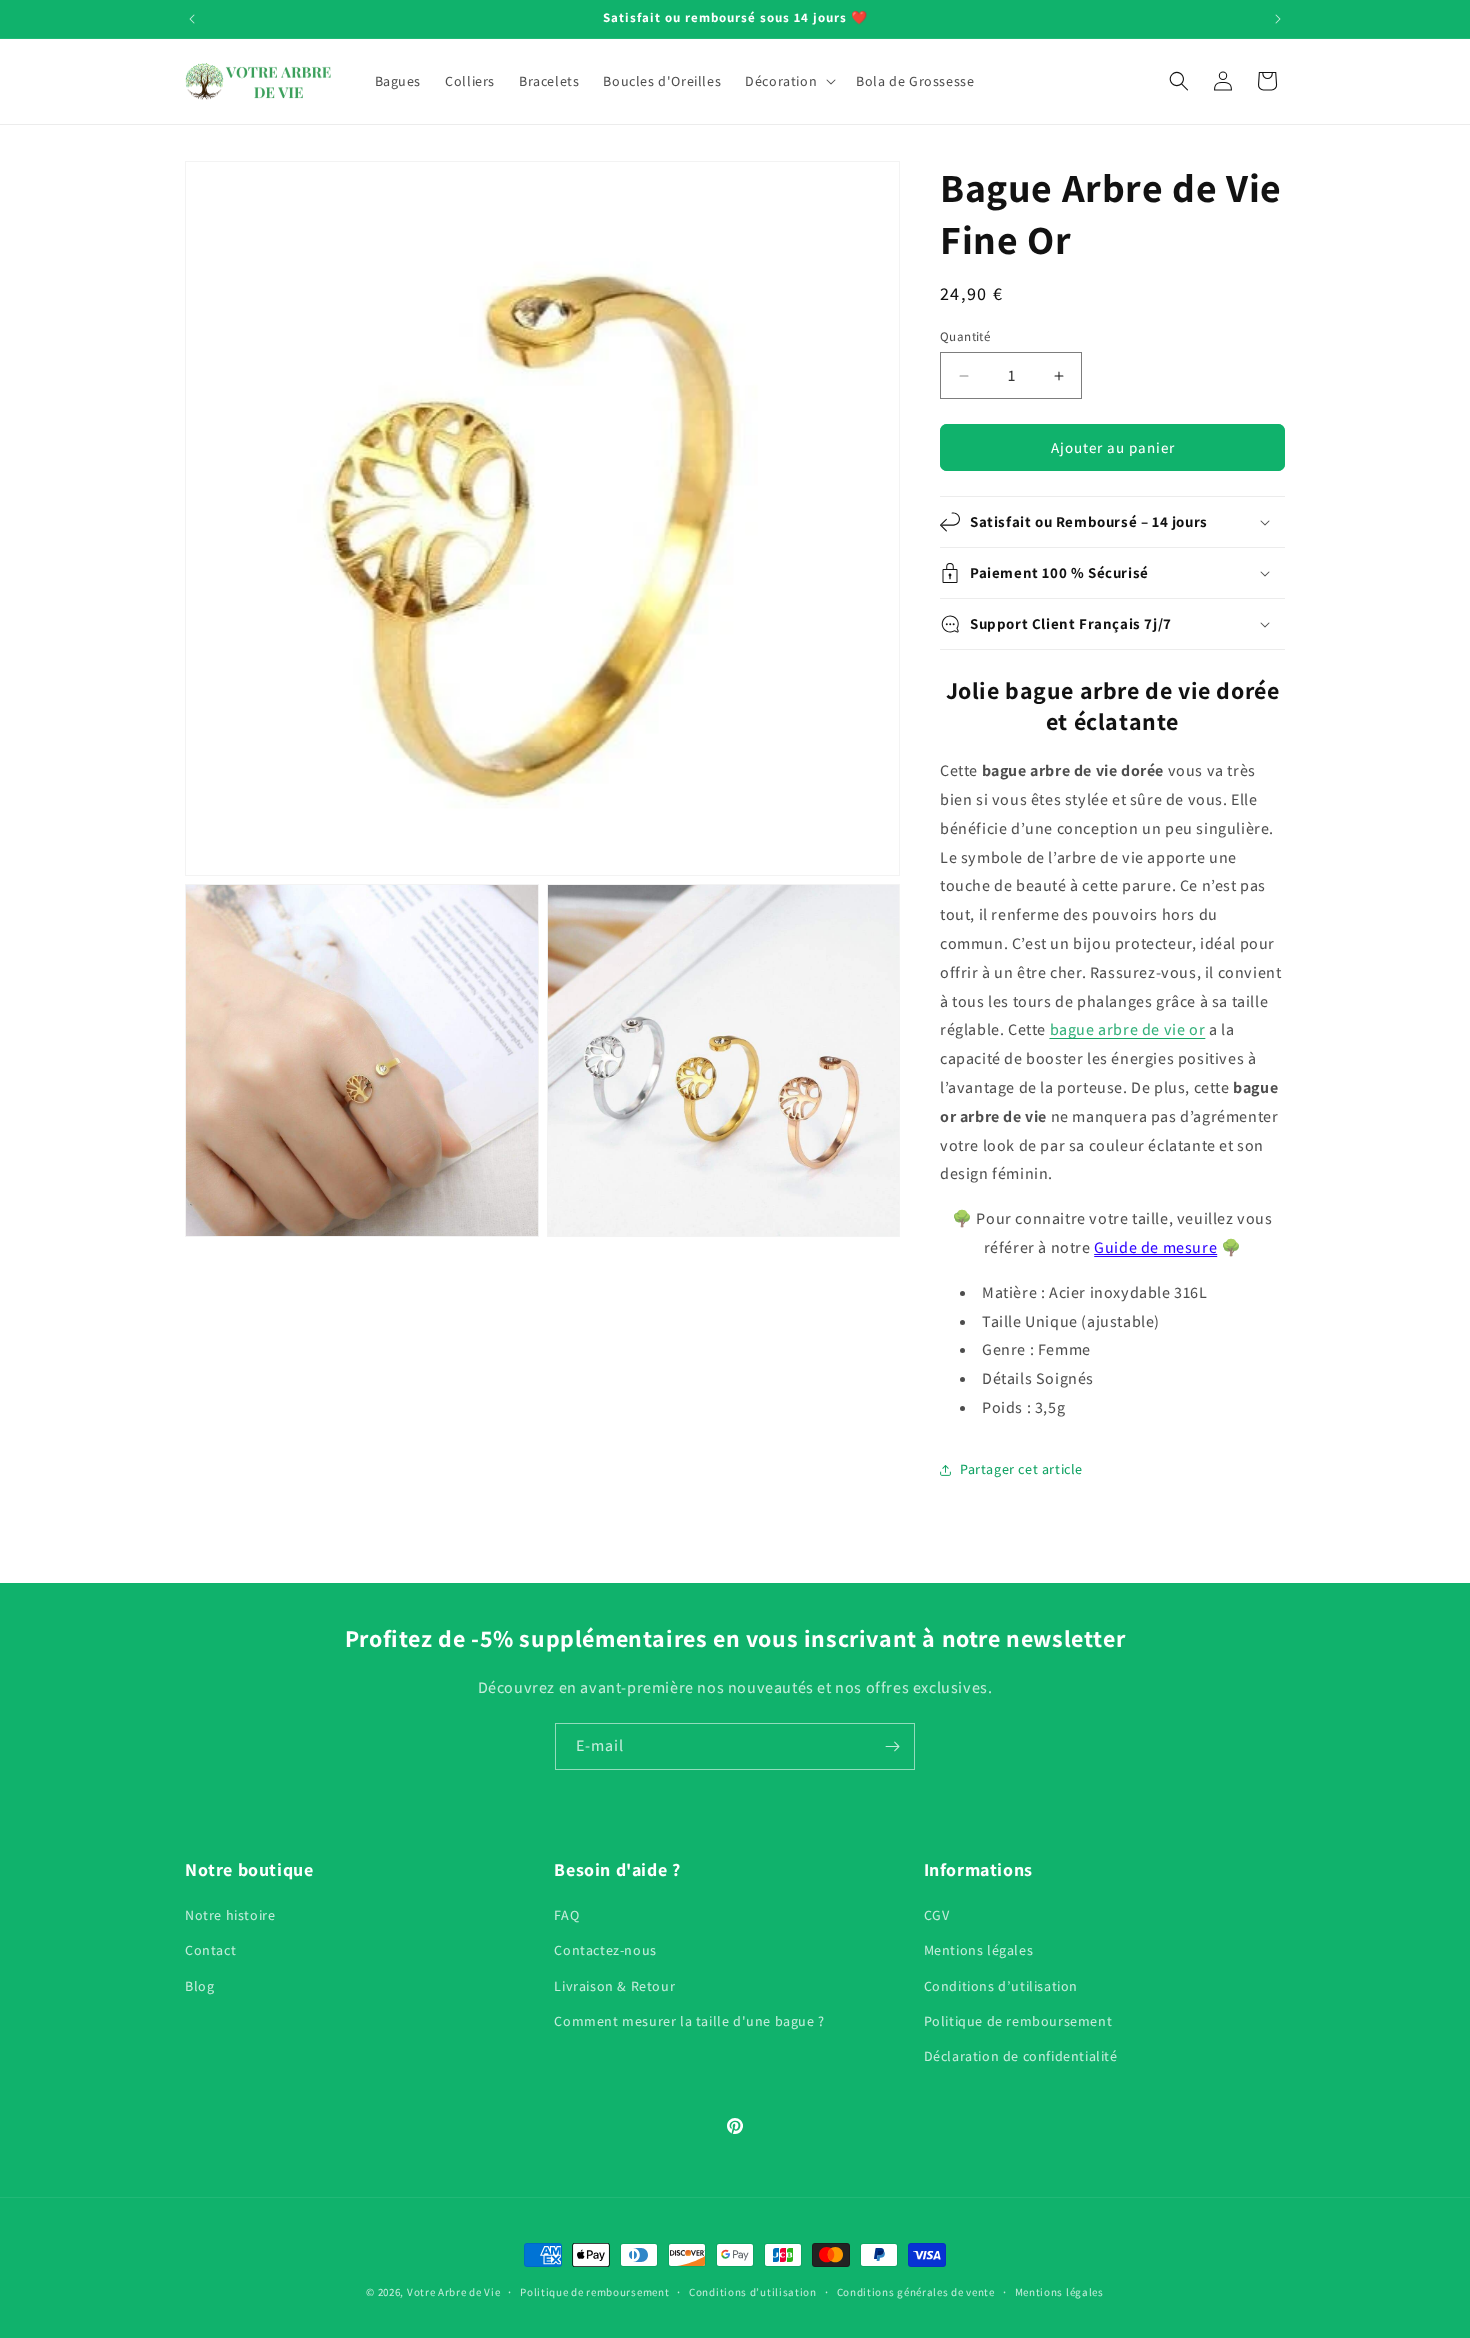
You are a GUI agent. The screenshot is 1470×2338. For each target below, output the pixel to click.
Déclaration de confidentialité (1021, 2056)
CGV (937, 1916)
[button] (788, 81)
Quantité (965, 336)
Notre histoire (230, 1916)
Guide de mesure (1155, 1247)
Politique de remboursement (1018, 2021)
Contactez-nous (605, 1951)
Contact (210, 1951)
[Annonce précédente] (192, 19)
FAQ (566, 1916)
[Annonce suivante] (1278, 19)
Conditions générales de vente (916, 2291)
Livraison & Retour (614, 1986)
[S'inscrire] (892, 1746)
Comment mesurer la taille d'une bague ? (689, 2021)
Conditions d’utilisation (1001, 1986)
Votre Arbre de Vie (454, 2292)
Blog (199, 1986)
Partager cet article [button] (1021, 1469)
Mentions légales (979, 1951)
